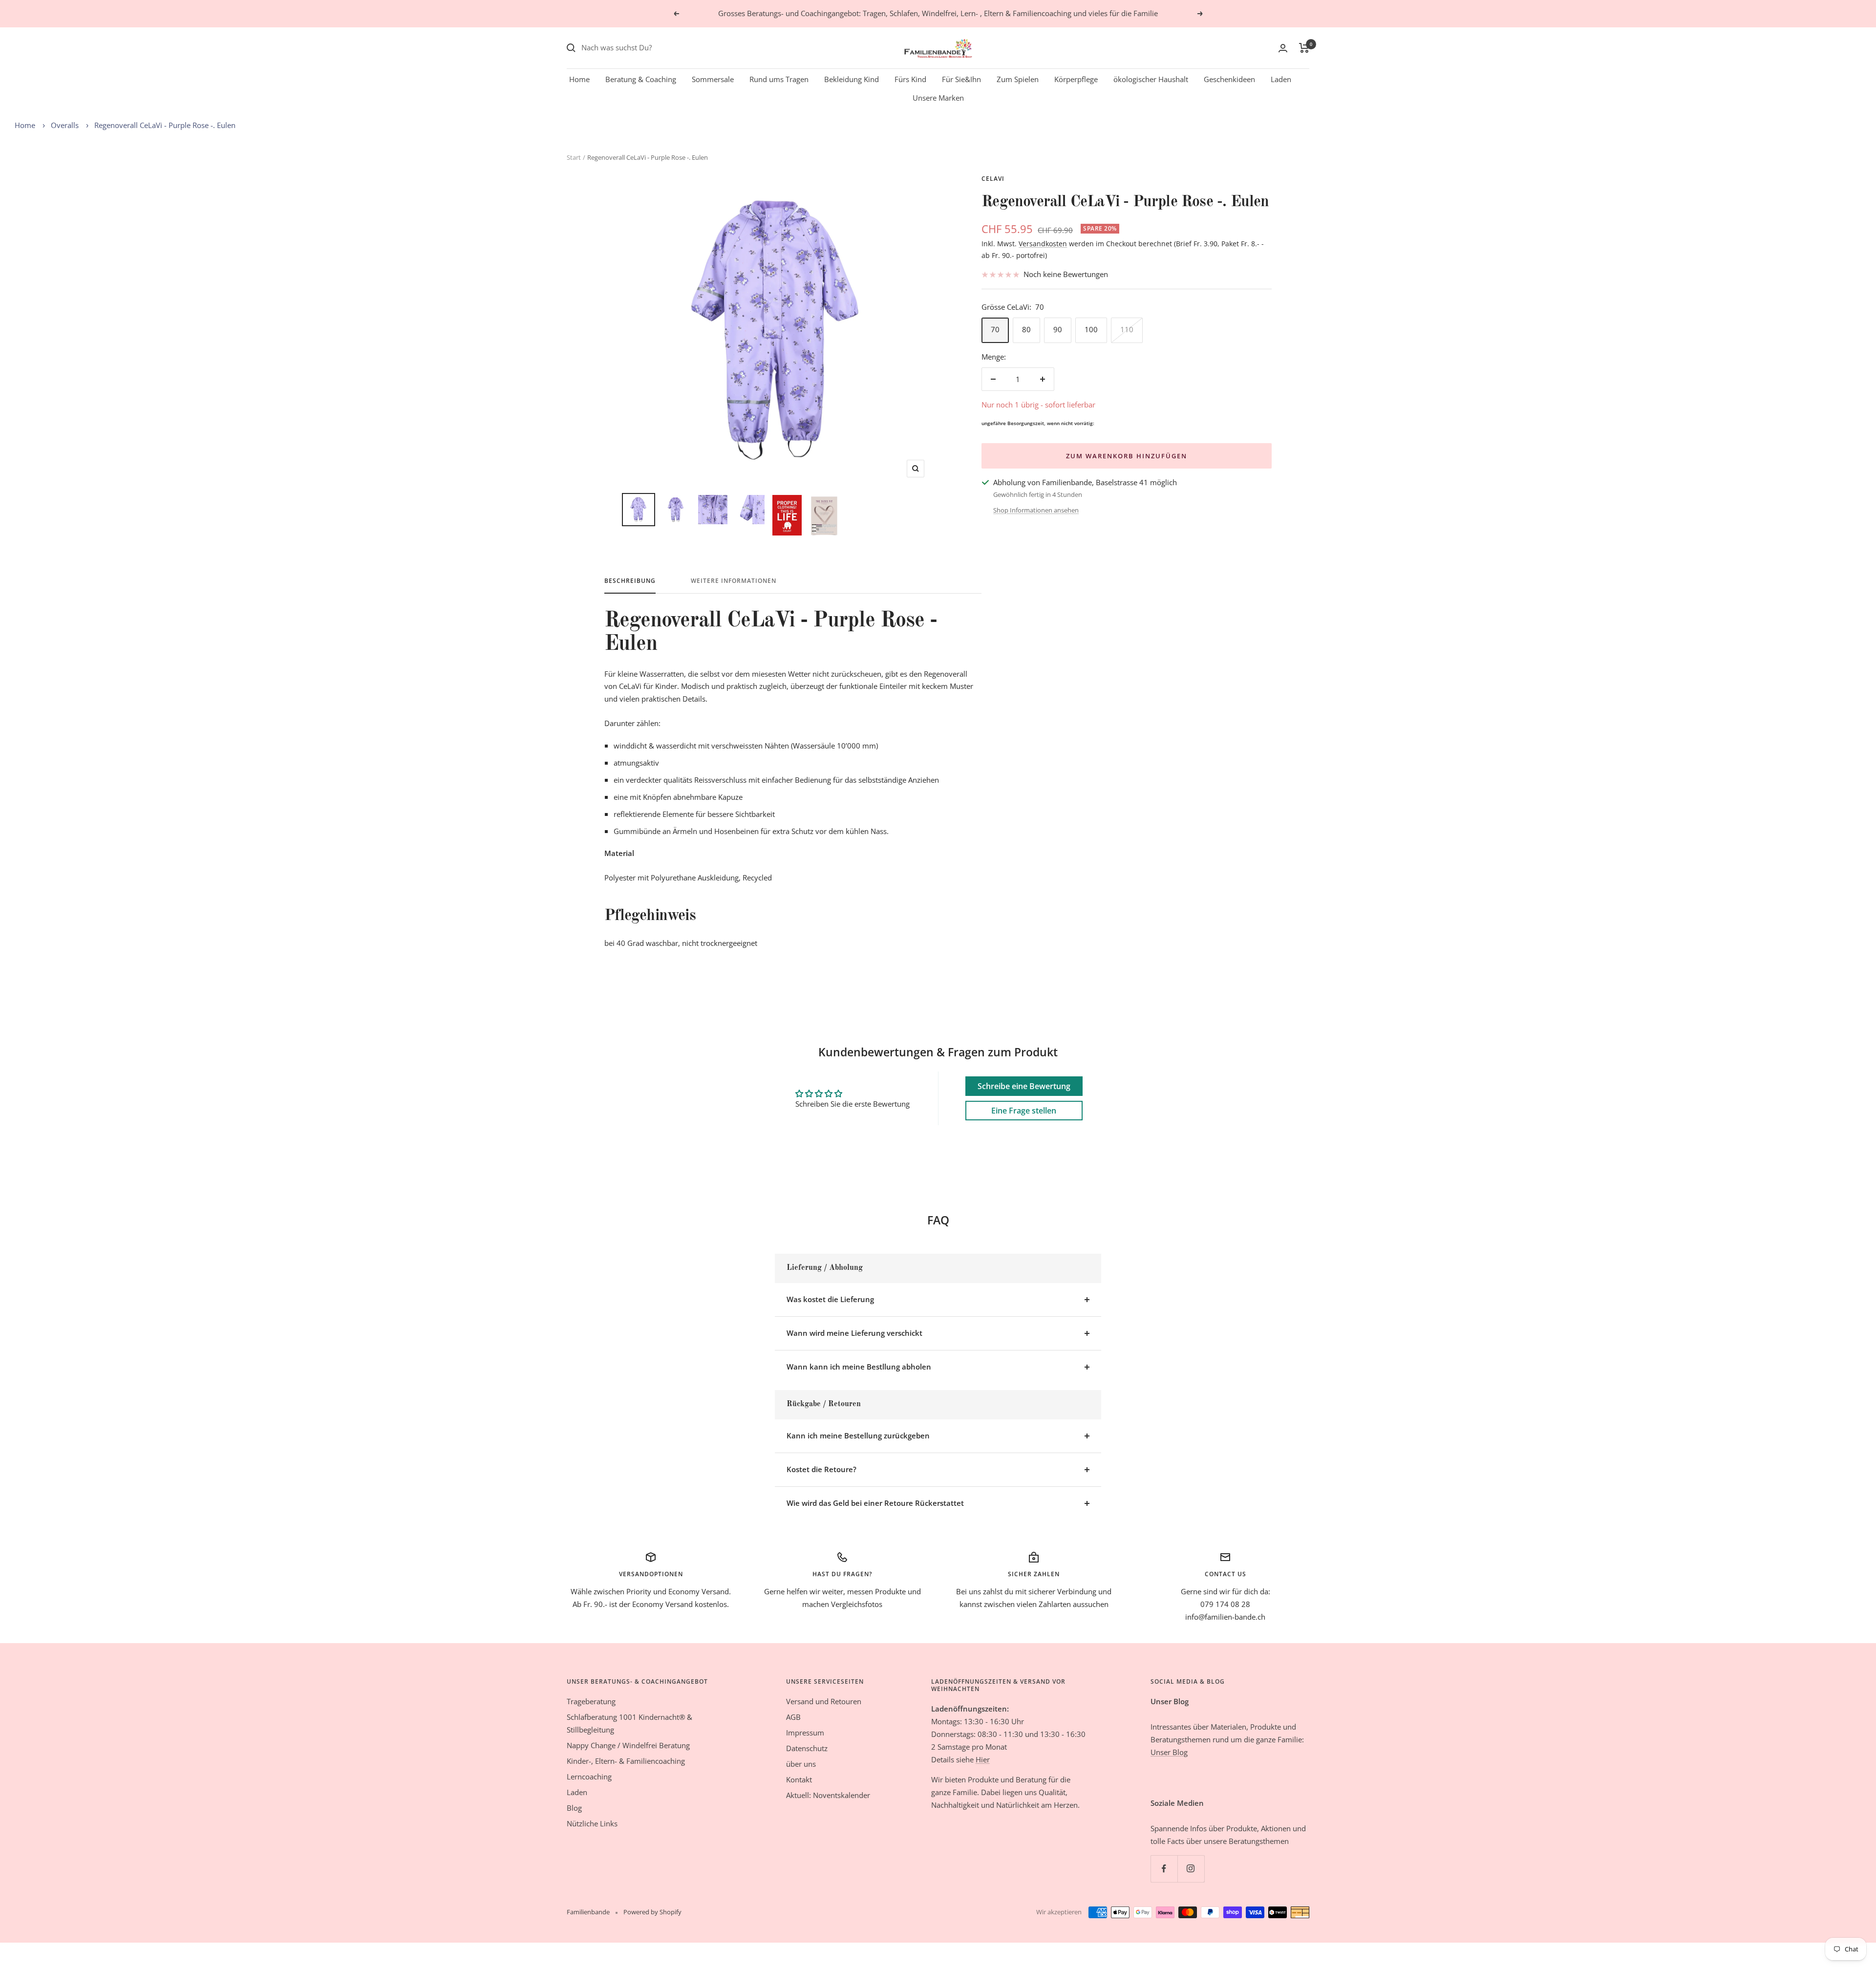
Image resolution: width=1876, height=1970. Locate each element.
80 (1026, 329)
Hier (983, 1759)
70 (995, 329)
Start (574, 157)
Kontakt (799, 1779)
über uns (801, 1764)
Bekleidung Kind (852, 79)
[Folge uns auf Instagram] (1191, 1869)
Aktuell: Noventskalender (828, 1795)
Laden (1281, 79)
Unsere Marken (938, 98)
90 (1058, 329)
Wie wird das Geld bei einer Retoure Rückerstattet (875, 1503)
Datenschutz (807, 1748)
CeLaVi (993, 179)
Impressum (805, 1733)
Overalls (65, 125)
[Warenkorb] (1304, 48)
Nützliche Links (592, 1823)
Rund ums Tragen (779, 79)
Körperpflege (1076, 79)
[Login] (1283, 48)
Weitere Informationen (734, 581)
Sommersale (713, 79)
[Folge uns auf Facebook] (1164, 1869)
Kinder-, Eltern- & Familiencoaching (626, 1761)
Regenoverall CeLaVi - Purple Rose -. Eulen (165, 125)
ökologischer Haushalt (1151, 79)
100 (1091, 329)
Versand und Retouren (824, 1701)
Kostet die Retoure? (821, 1469)
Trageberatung (591, 1701)
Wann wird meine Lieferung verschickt (854, 1333)
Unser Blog (1169, 1752)
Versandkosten (1043, 244)
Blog (574, 1808)
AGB (793, 1717)
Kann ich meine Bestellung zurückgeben (858, 1435)
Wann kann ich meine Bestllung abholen (859, 1367)
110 (1127, 329)
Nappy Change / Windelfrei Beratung (628, 1745)
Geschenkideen (1229, 79)
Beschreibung (630, 581)
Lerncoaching (589, 1777)
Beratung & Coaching (641, 79)
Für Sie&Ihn (961, 79)
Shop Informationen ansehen (1036, 510)
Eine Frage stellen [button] (1024, 1111)
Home (579, 79)
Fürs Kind (910, 79)
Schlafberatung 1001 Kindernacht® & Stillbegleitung (629, 1723)
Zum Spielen (1018, 79)
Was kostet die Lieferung (830, 1299)
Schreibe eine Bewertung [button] (1024, 1086)
